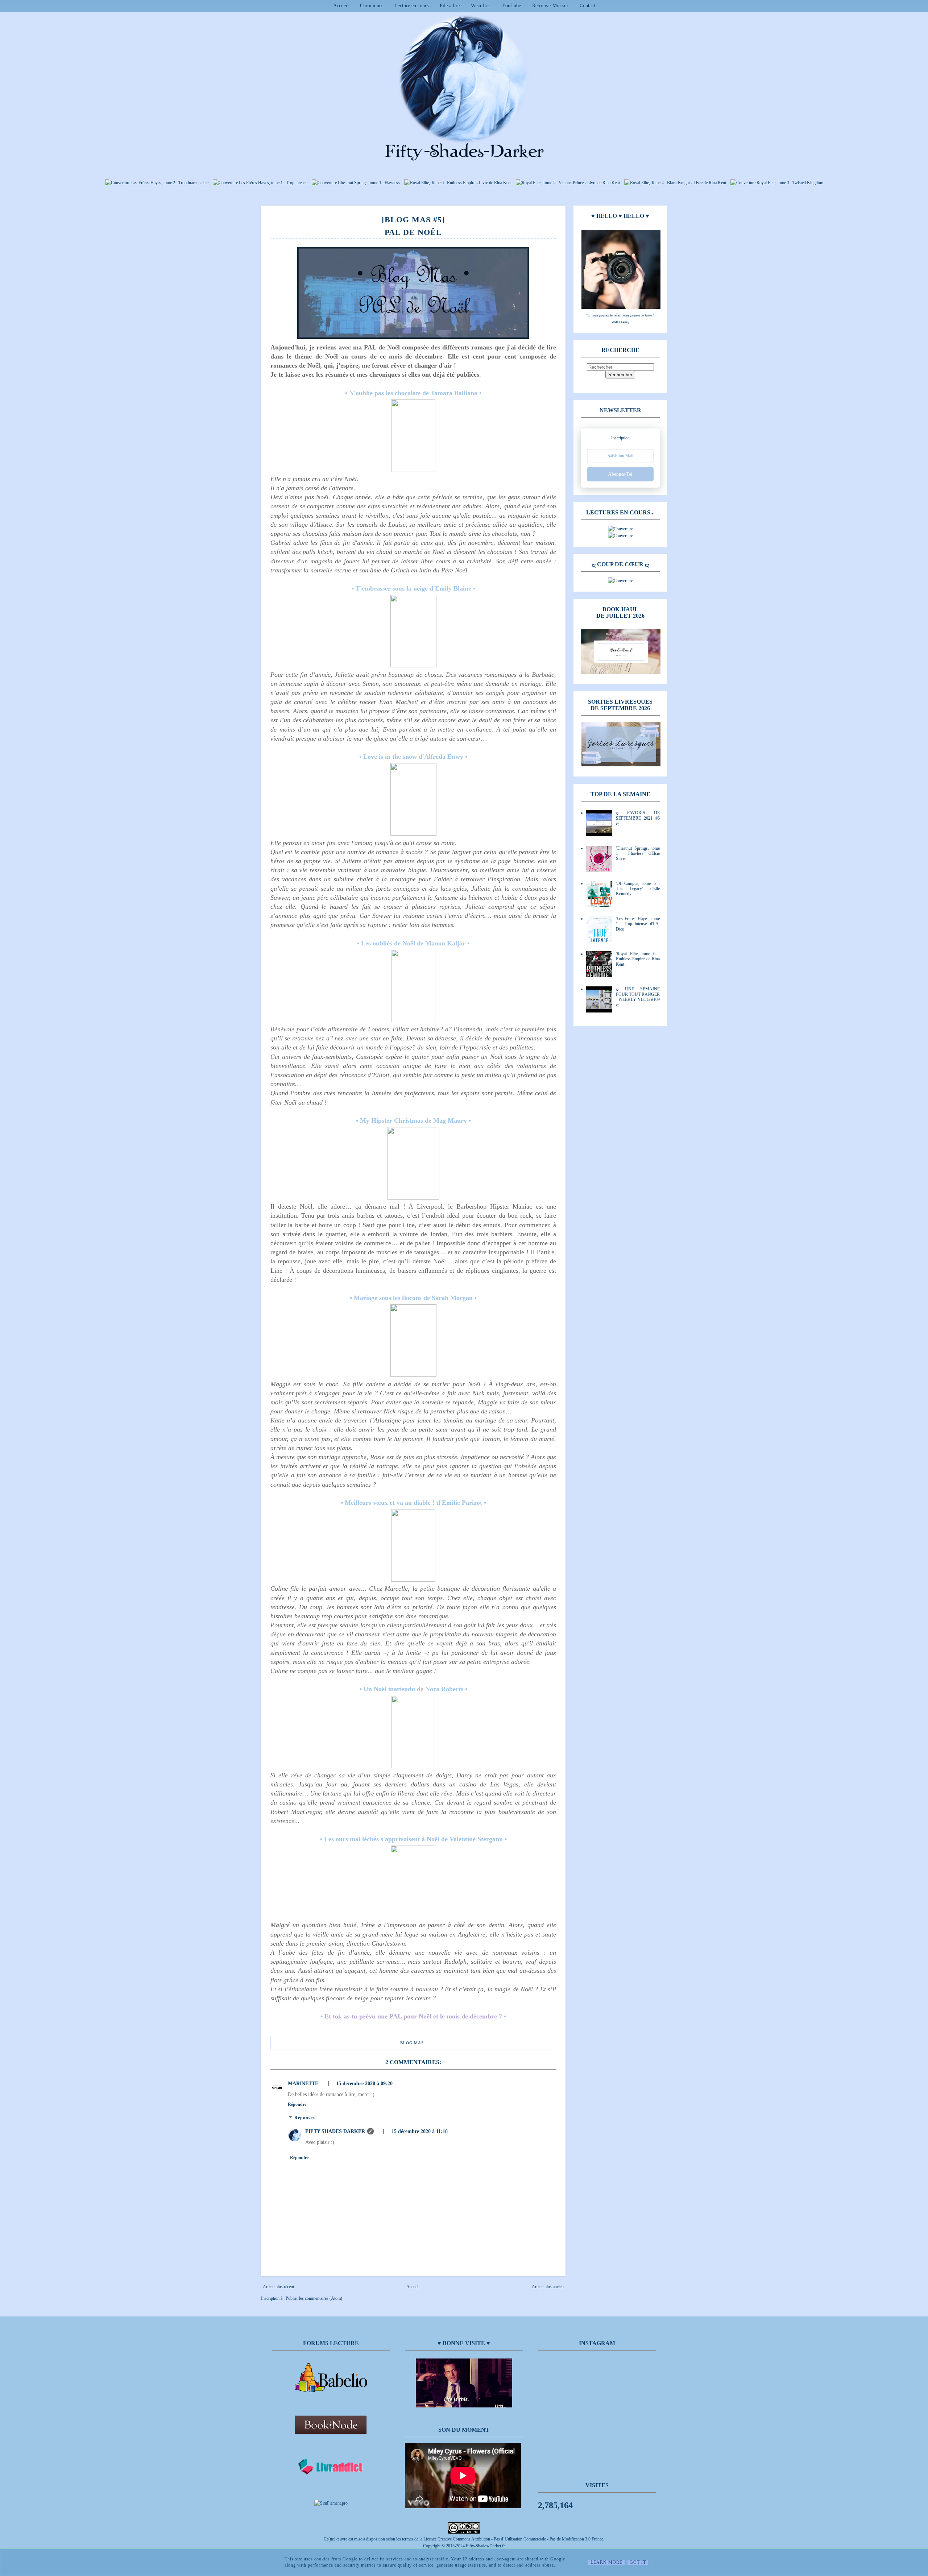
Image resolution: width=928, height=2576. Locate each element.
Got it (638, 2562)
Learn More (606, 2562)
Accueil (341, 6)
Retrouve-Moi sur (550, 6)
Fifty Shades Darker (335, 2131)
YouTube (511, 6)
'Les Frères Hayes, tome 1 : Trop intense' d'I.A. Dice (638, 924)
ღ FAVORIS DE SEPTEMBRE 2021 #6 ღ (638, 818)
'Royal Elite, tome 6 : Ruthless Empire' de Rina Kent (638, 959)
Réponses (305, 2118)
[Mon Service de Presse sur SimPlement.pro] (331, 2503)
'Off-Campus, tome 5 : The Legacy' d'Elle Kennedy (638, 889)
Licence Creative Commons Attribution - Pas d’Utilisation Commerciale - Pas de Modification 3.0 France (513, 2539)
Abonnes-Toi (620, 474)
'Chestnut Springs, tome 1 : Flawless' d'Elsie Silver (638, 854)
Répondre (297, 2104)
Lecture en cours (411, 6)
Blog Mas (412, 2043)
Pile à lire (450, 6)
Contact (587, 6)
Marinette (303, 2084)
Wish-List (481, 6)
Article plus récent (278, 2287)
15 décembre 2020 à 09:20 (364, 2084)
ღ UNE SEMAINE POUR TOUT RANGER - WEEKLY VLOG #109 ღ (638, 997)
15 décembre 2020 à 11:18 (420, 2131)
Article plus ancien (548, 2287)
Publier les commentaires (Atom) (314, 2298)
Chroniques (372, 6)
